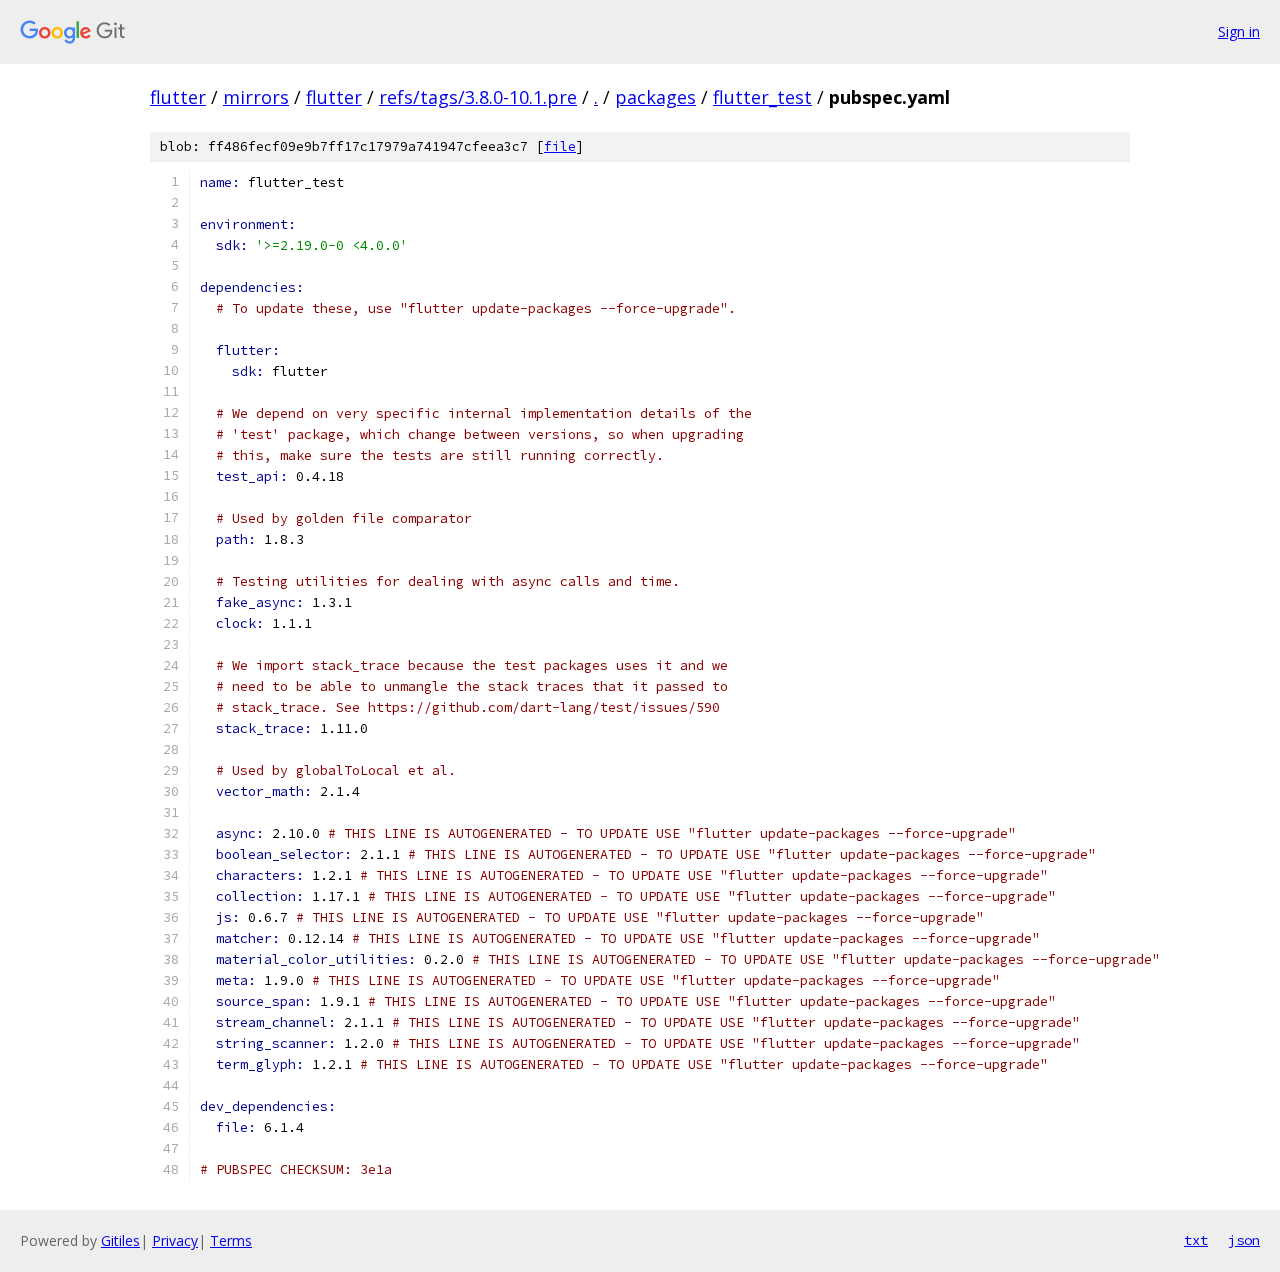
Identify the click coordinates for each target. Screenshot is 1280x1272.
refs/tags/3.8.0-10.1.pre (478, 97)
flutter (178, 97)
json (1244, 1240)
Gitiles (120, 1240)
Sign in (1239, 31)
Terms (231, 1240)
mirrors (256, 97)
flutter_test (762, 97)
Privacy (175, 1240)
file (560, 146)
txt (1196, 1240)
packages (655, 97)
